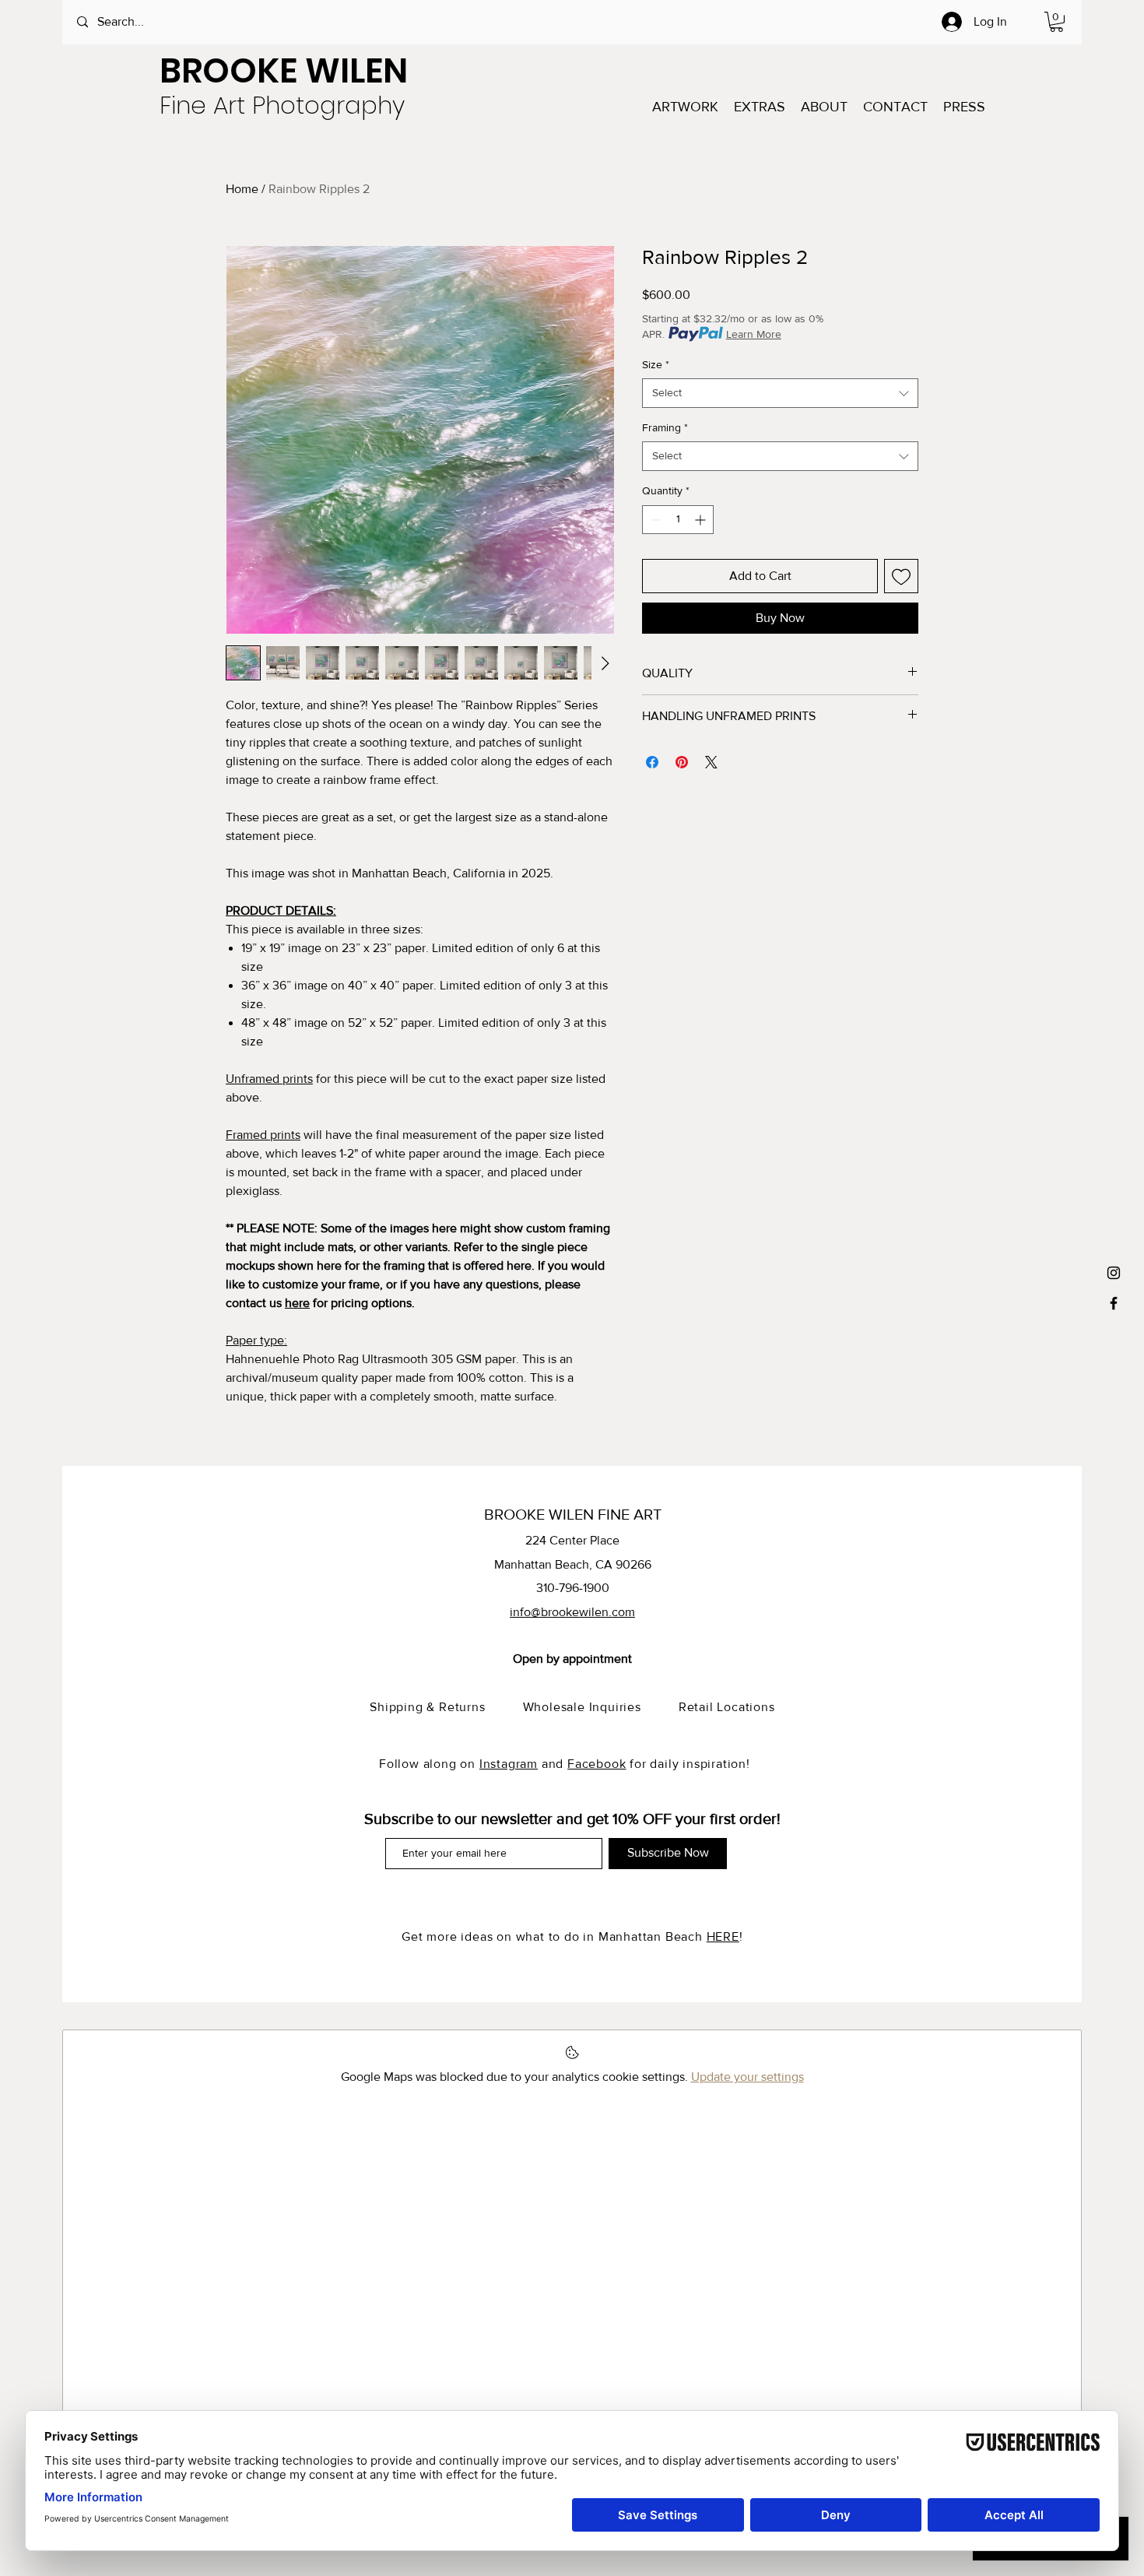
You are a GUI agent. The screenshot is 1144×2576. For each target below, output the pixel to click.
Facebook (597, 1764)
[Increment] (702, 520)
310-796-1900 (573, 1588)
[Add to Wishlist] (901, 576)
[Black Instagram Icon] (1114, 1273)
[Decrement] (654, 520)
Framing (665, 427)
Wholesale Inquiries (601, 1707)
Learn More (754, 334)
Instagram (509, 1764)
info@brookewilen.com (572, 1612)
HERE (723, 1936)
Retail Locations (727, 1707)
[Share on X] (711, 762)
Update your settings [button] (747, 2077)
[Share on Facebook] (652, 762)
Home (242, 189)
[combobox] (780, 393)
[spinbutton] (678, 520)
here (297, 1303)
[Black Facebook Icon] (1114, 1303)
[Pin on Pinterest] (682, 762)
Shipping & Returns (446, 1707)
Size (656, 364)
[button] (1056, 22)
